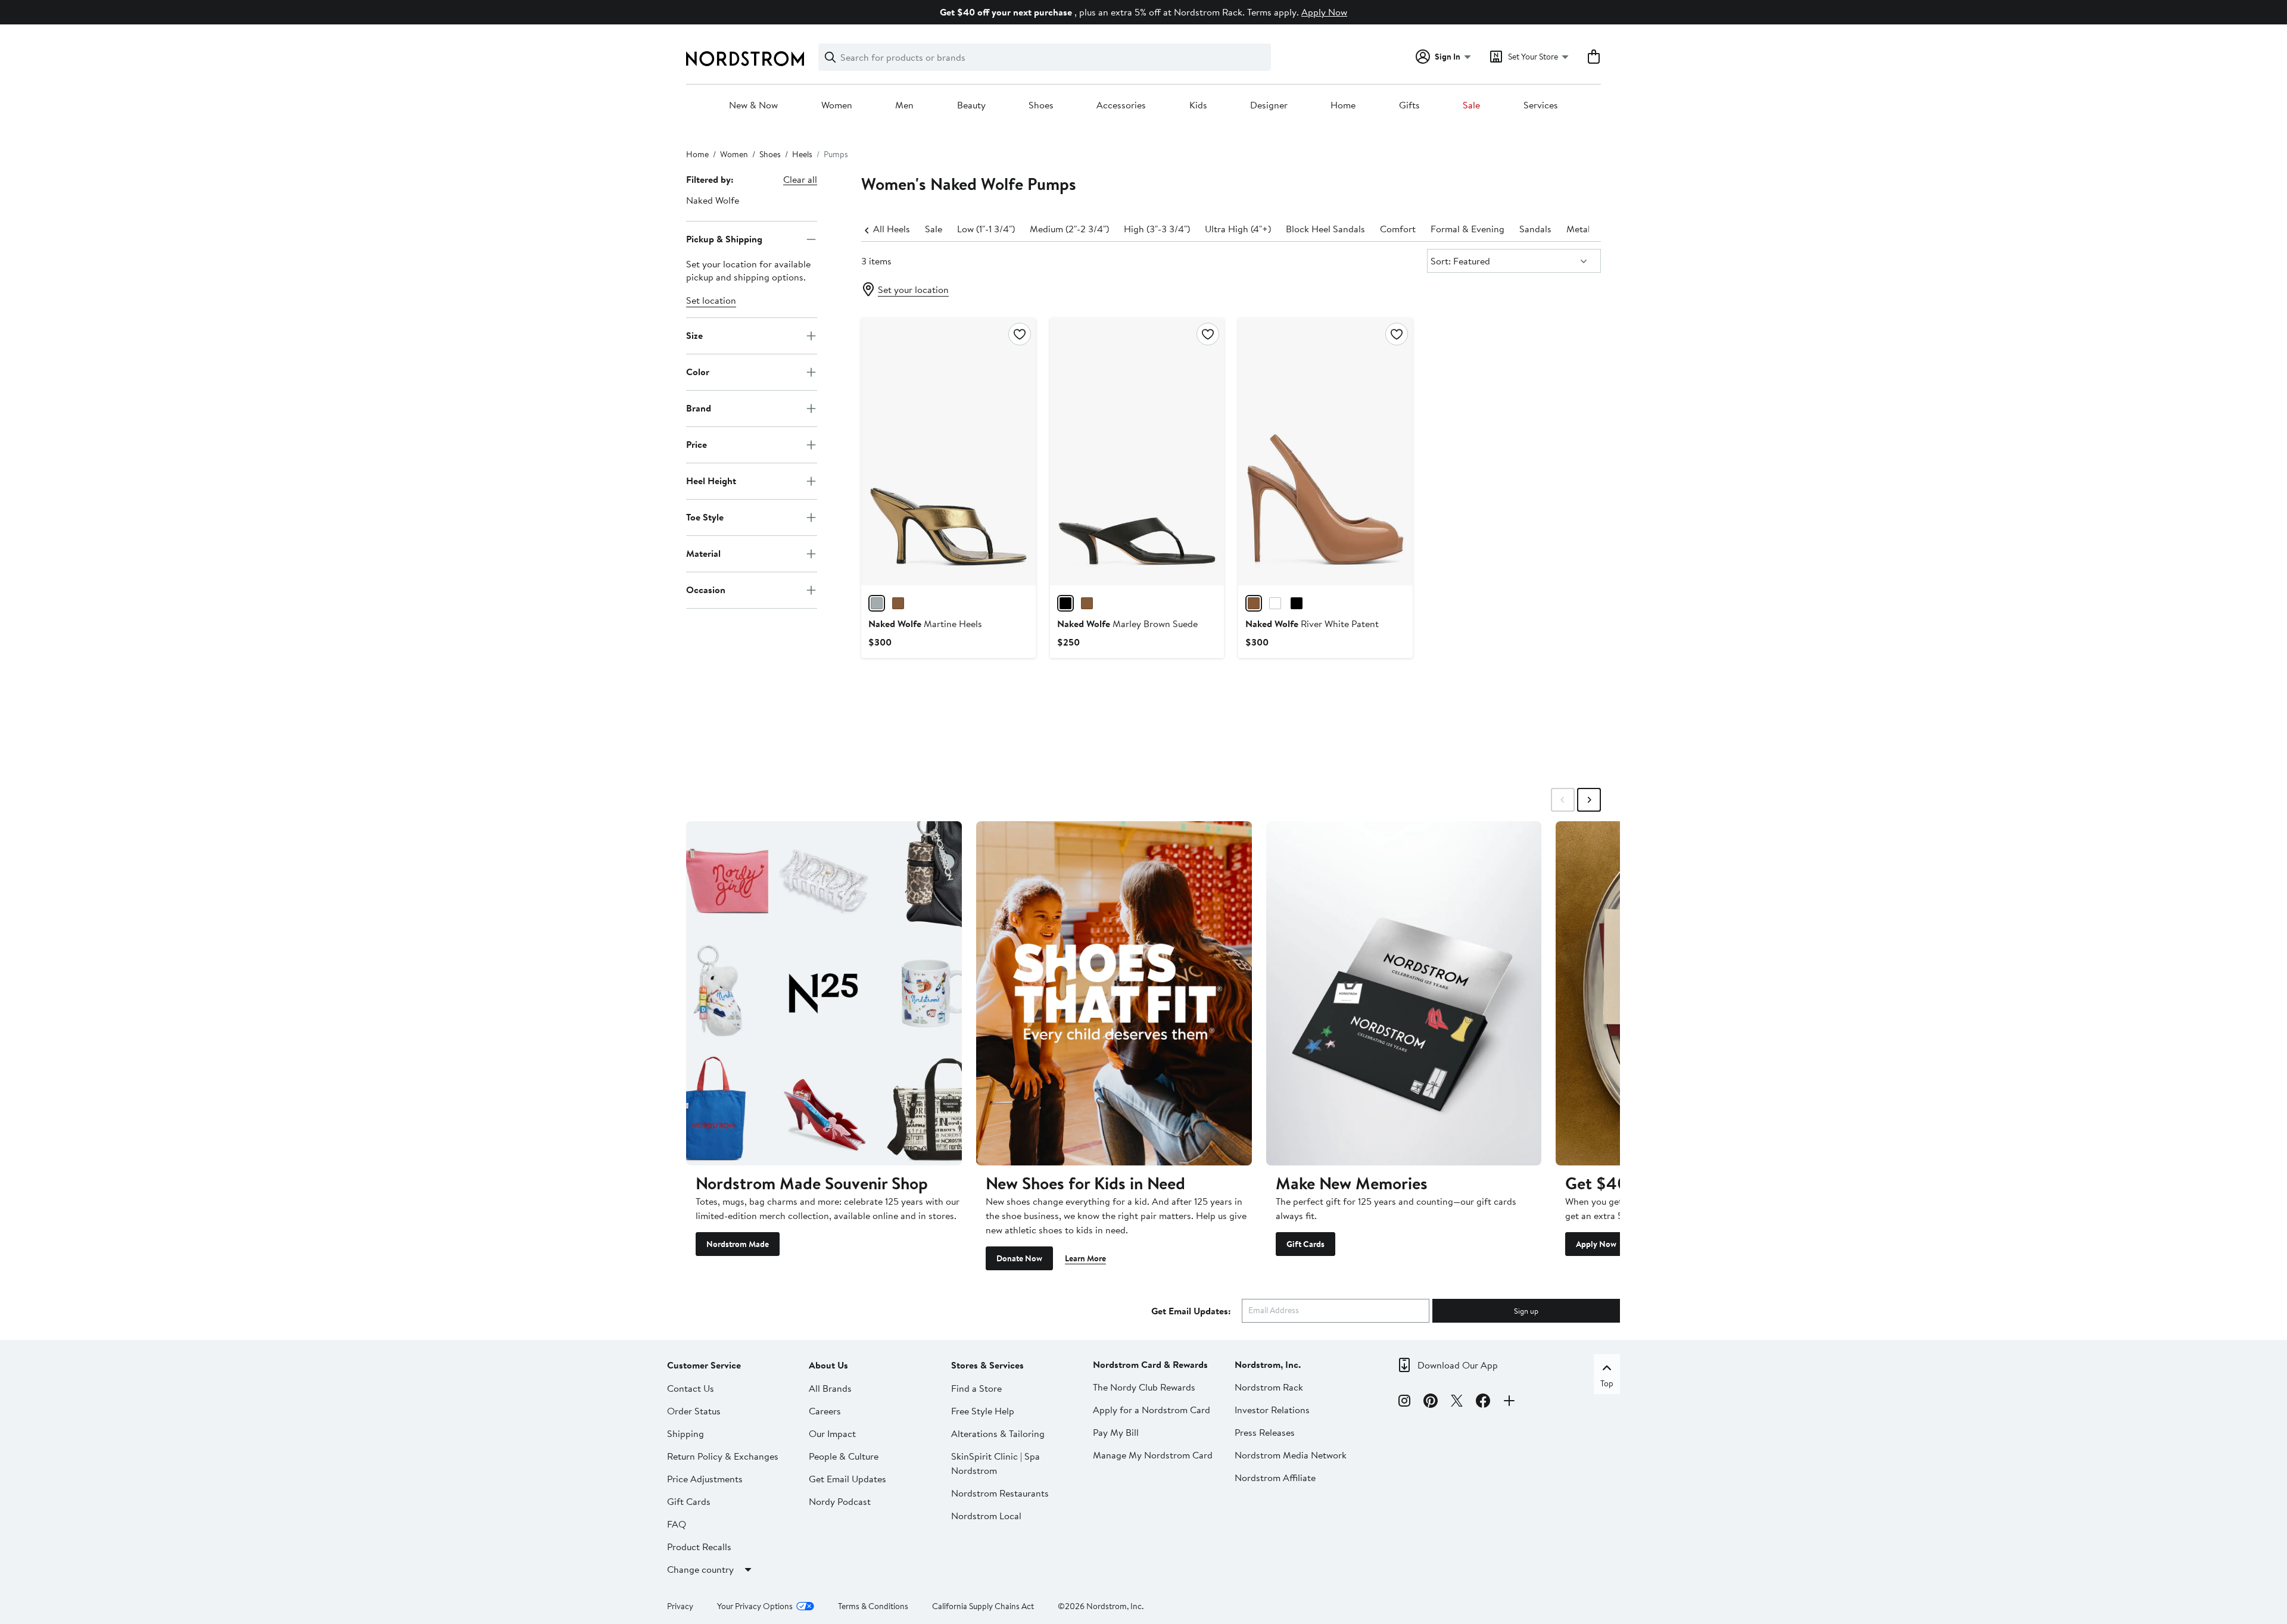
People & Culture (844, 1456)
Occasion (706, 590)
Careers (825, 1411)
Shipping (686, 1433)
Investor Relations (1272, 1410)
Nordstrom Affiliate (1275, 1478)
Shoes (1041, 105)
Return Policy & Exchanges (723, 1456)
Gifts (1409, 105)
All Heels (892, 229)
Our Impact (832, 1433)
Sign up (1526, 1311)
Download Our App (1458, 1365)
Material (703, 553)
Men (904, 105)
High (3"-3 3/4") (1157, 229)
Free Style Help (983, 1411)
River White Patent (1312, 624)
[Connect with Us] (1509, 1402)
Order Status (694, 1411)
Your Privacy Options (755, 1606)
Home (1343, 105)
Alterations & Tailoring (998, 1433)
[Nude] (1254, 603)
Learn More (1085, 1258)
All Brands (830, 1388)
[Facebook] (1483, 1402)
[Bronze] (877, 603)
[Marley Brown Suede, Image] (1137, 451)
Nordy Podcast (840, 1501)
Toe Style (705, 517)
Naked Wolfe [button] (713, 200)
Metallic (1583, 229)
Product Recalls (699, 1547)
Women (837, 105)
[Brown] (1087, 603)
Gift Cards (1305, 1244)
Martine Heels (925, 624)
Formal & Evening (1467, 229)
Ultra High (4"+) (1238, 229)
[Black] (1065, 603)
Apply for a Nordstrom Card (1152, 1410)
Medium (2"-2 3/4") (1069, 229)
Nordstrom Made (738, 1244)
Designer (1269, 105)
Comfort (1398, 229)
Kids (1198, 105)
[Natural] (898, 603)
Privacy (680, 1606)
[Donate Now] (1114, 993)
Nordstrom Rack (1269, 1387)
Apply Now (1324, 12)
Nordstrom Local (986, 1516)
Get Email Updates (848, 1479)
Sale (1471, 105)
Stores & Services (987, 1365)
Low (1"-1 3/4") (986, 229)
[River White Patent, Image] (1325, 451)
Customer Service (704, 1365)
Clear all (800, 179)
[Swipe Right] (1589, 800)
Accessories (1121, 105)
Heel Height (711, 481)
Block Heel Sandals (1325, 229)
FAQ (677, 1524)
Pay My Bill (1116, 1432)
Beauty (971, 105)
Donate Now (1019, 1258)
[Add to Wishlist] (1020, 334)
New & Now (753, 105)
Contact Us (691, 1388)
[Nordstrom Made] (824, 993)
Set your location (913, 289)
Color (698, 372)
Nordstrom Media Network (1291, 1455)
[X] (1457, 1402)
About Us (828, 1365)
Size (694, 335)
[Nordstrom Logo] (745, 59)
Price (697, 444)
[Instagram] (1404, 1402)
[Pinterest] (1431, 1402)
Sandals (1535, 229)
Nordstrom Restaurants (1000, 1493)
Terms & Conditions (873, 1606)
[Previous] (867, 229)
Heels (802, 154)
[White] (1275, 603)
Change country (700, 1569)
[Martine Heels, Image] (948, 451)
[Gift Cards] (1404, 993)
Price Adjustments (705, 1479)
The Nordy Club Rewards (1144, 1387)
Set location (711, 300)
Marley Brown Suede (1127, 624)
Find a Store (976, 1388)
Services (1541, 105)
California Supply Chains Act (983, 1606)
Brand (699, 408)
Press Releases (1265, 1432)
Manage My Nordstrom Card (1153, 1455)
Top (1607, 1383)
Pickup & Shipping (724, 239)
